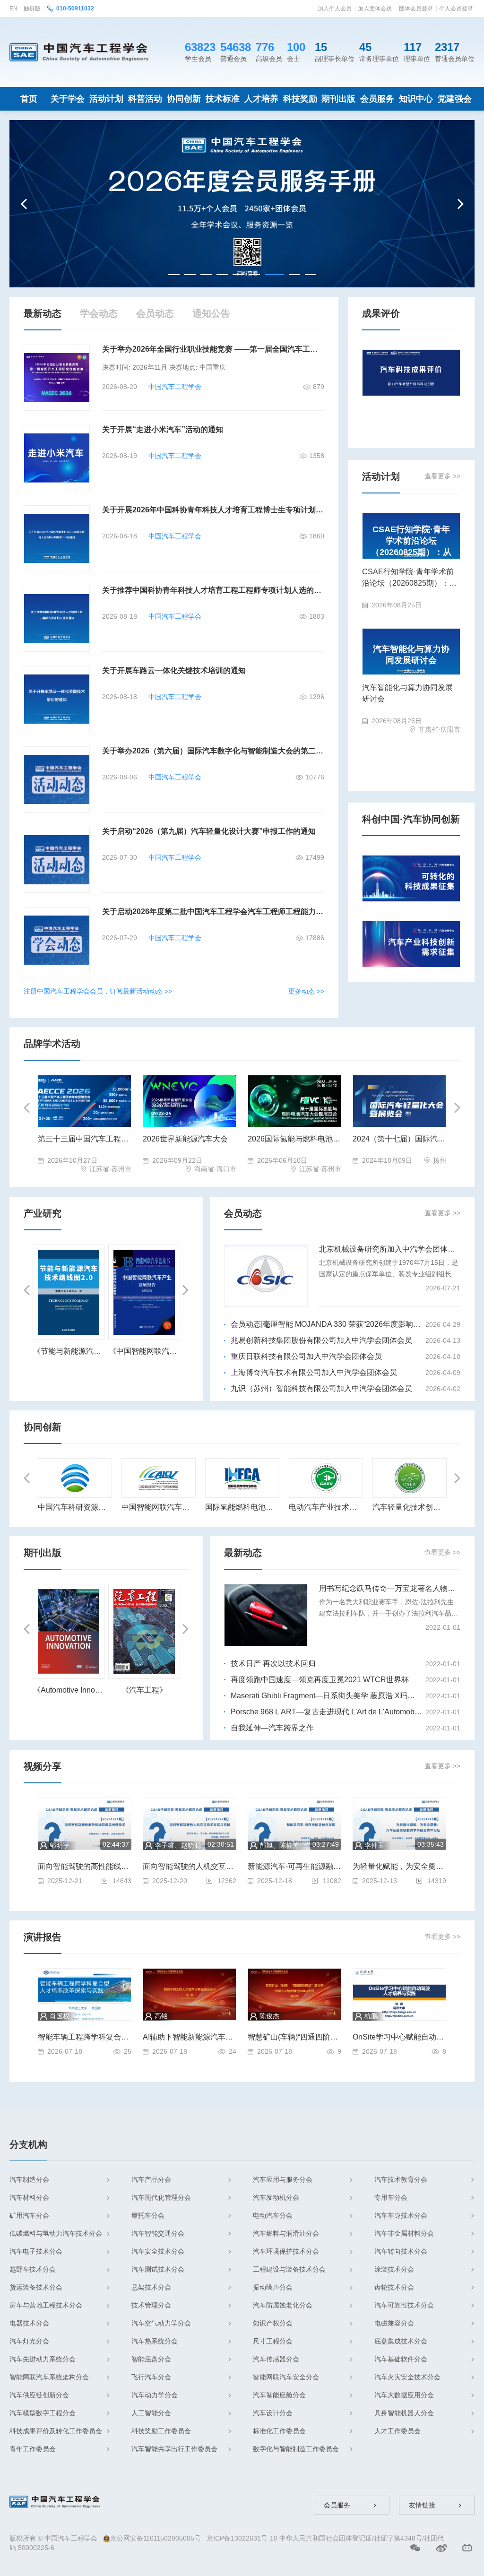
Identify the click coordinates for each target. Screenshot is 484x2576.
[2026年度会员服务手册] (242, 203)
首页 (29, 99)
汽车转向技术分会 (401, 2251)
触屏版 (32, 9)
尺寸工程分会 (273, 2341)
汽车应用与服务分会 (283, 2179)
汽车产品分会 (151, 2179)
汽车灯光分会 (29, 2341)
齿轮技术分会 (394, 2287)
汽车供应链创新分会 (39, 2395)
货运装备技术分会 (36, 2287)
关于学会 (68, 99)
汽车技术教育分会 (401, 2179)
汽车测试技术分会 (158, 2269)
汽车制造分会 (29, 2179)
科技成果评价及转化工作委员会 (56, 2431)
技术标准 (223, 99)
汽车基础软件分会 (401, 2359)
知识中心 (416, 99)
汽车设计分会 (273, 2413)
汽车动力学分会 (155, 2395)
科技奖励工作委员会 (161, 2431)
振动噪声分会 (273, 2287)
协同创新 (184, 99)
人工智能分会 (151, 2413)
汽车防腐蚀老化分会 (283, 2305)
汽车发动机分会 (276, 2197)
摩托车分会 (148, 2215)
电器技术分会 (29, 2323)
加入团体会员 (375, 9)
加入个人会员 (335, 9)
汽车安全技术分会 (158, 2251)
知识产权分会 (273, 2323)
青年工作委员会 (33, 2449)
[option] (242, 204)
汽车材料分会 (29, 2197)
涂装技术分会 (394, 2269)
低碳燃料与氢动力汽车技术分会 (56, 2233)
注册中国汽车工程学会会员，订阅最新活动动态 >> (98, 991)
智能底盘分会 (151, 2359)
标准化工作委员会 (279, 2431)
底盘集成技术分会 (401, 2341)
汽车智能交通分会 (158, 2233)
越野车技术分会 (33, 2269)
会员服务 (377, 99)
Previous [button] (25, 204)
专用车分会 (391, 2197)
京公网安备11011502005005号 (156, 2538)
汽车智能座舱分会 (279, 2395)
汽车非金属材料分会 (404, 2233)
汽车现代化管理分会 (161, 2197)
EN (13, 9)
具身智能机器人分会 (404, 2413)
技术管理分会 (151, 2305)
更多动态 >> (306, 991)
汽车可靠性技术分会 (404, 2305)
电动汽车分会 (273, 2215)
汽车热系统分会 (155, 2341)
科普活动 (145, 99)
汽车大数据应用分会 (404, 2395)
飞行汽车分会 (151, 2377)
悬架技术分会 (151, 2287)
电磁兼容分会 (394, 2323)
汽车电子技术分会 (36, 2251)
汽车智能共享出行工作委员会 (174, 2449)
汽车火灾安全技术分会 (407, 2377)
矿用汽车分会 (29, 2215)
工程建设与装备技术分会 (289, 2269)
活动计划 (106, 99)
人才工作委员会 (398, 2431)
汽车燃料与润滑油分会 (286, 2233)
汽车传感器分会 (276, 2359)
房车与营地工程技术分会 (46, 2305)
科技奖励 (300, 99)
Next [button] (459, 204)
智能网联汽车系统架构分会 (49, 2377)
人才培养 (261, 99)
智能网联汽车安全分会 (286, 2377)
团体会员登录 (416, 9)
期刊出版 (338, 99)
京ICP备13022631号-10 (242, 2538)
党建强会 (455, 99)
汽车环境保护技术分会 (286, 2251)
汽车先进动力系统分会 (43, 2359)
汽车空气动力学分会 (161, 2323)
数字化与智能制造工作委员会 (296, 2449)
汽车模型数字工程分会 (43, 2413)
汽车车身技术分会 (401, 2215)
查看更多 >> (442, 476)
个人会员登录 (456, 9)
